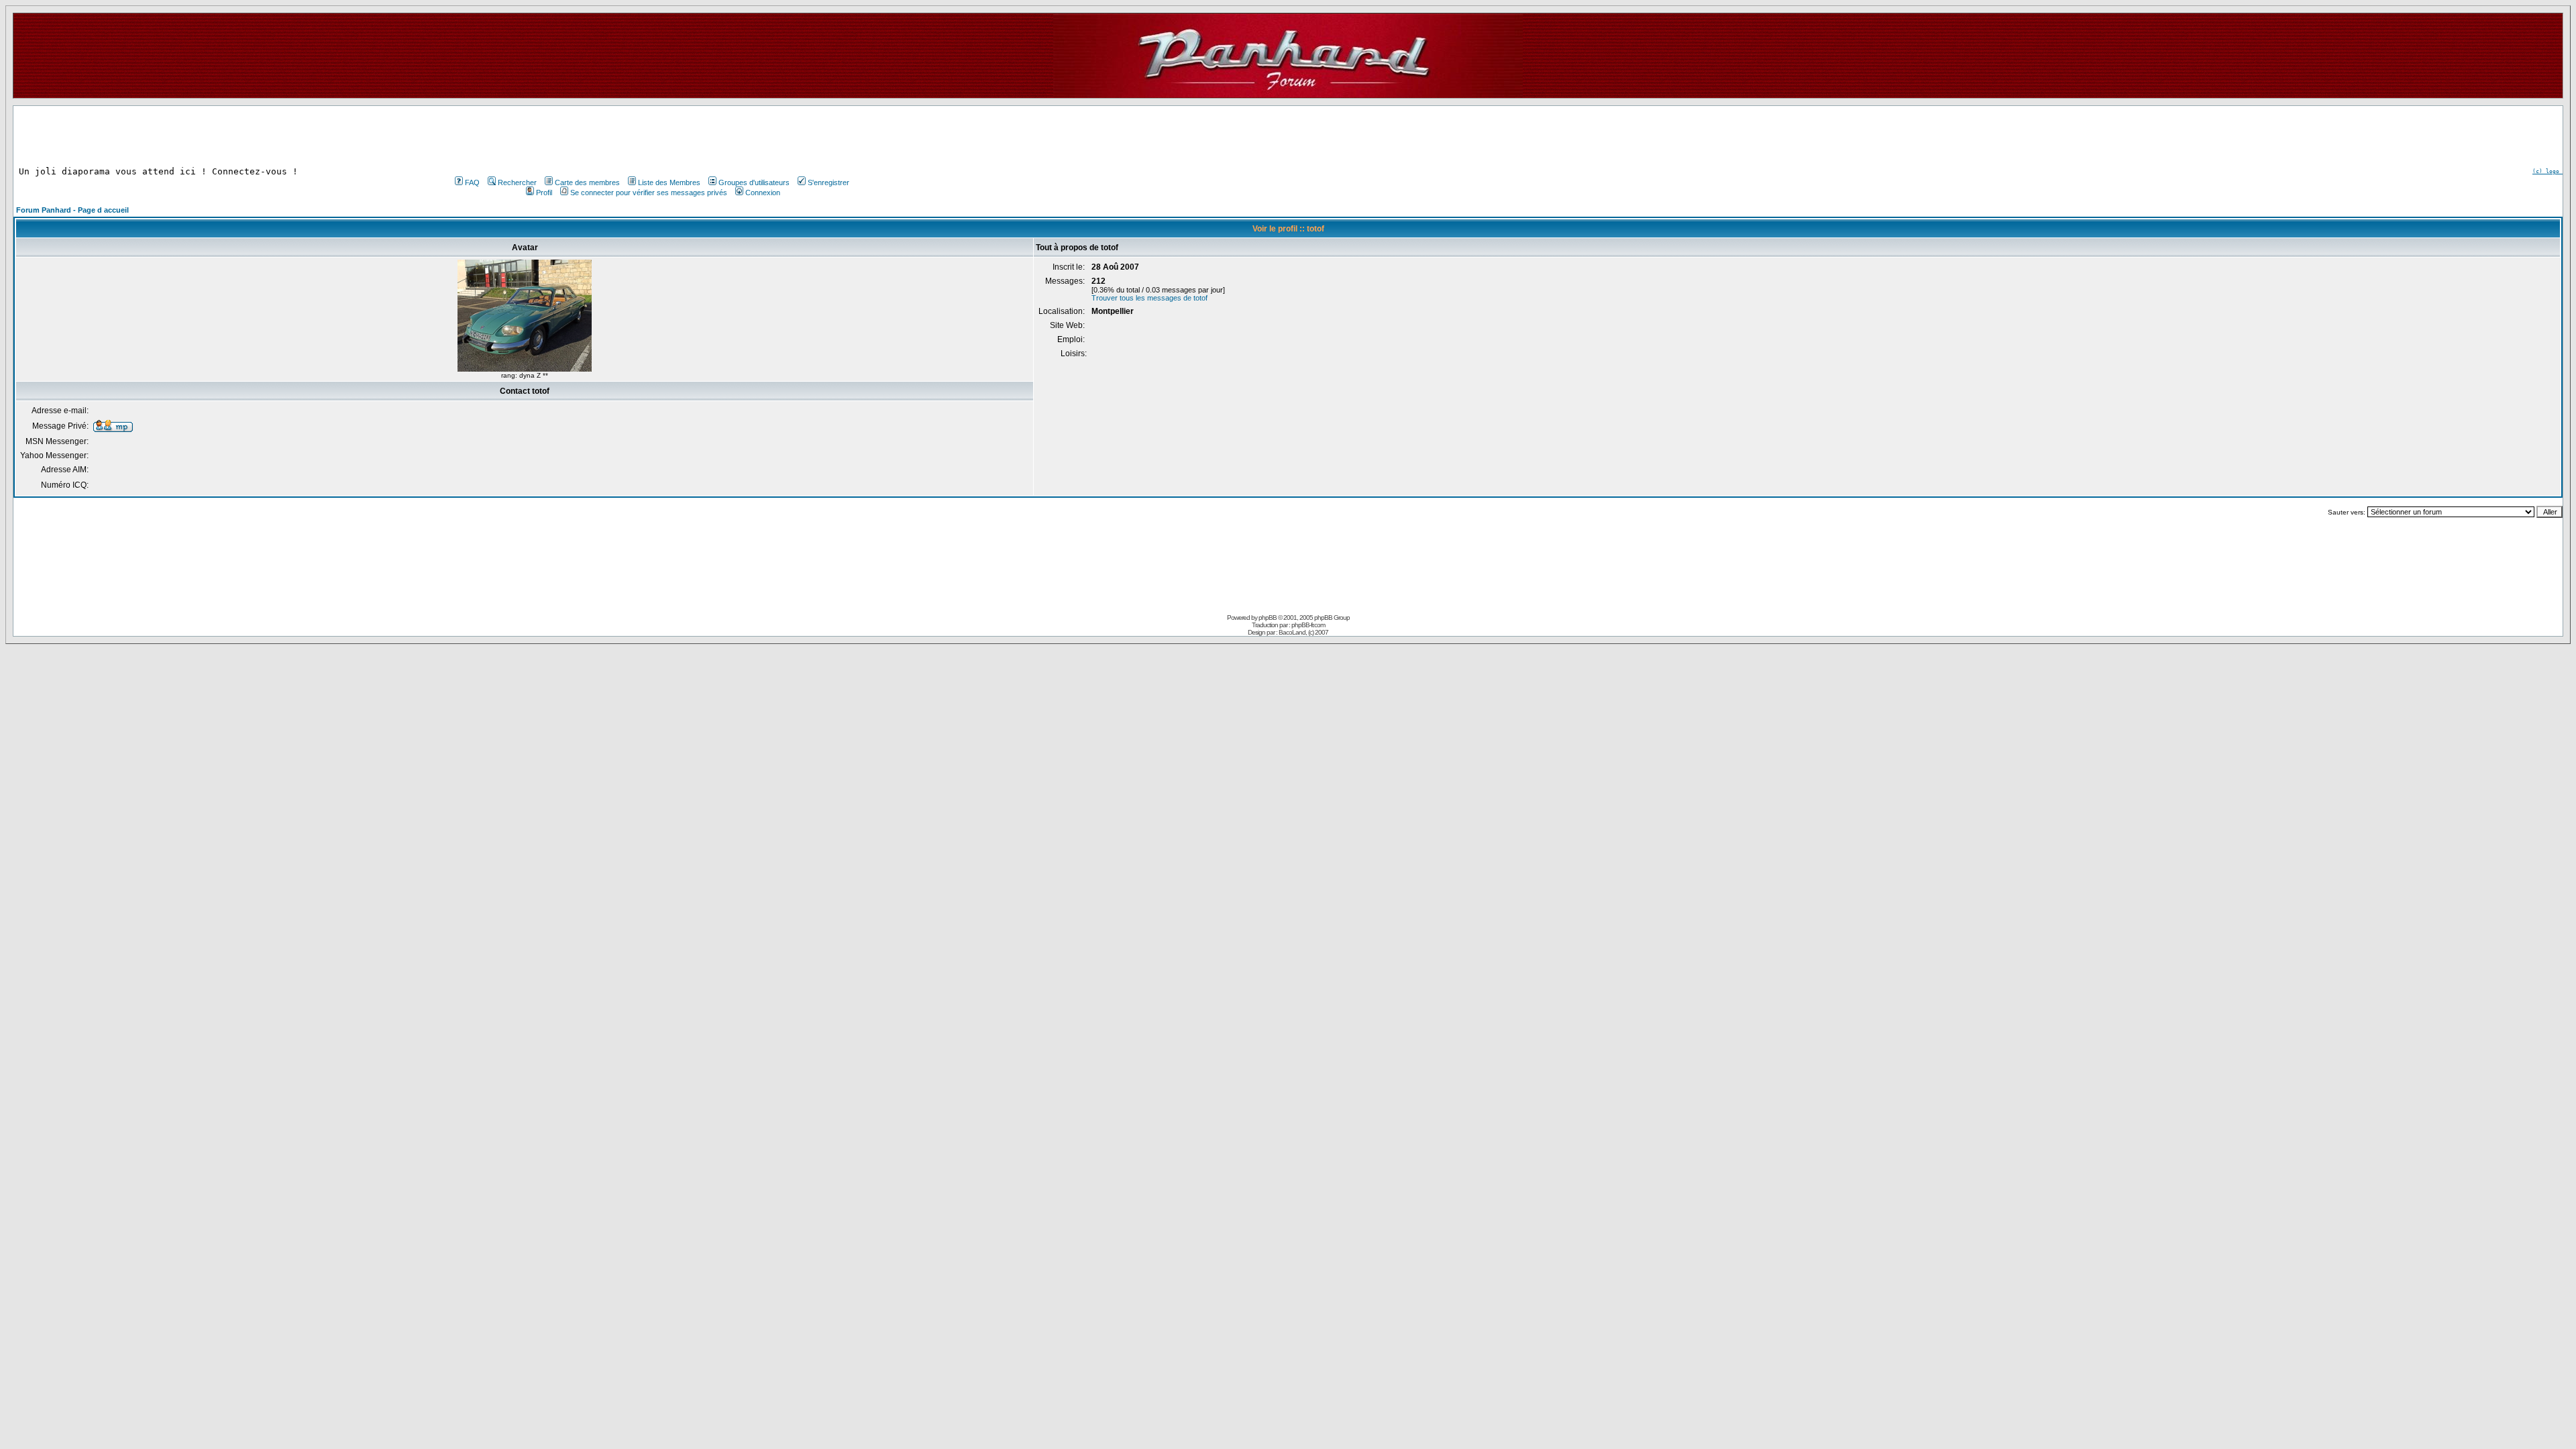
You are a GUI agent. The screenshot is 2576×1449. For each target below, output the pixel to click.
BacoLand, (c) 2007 (1303, 632)
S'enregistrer (828, 182)
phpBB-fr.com (1308, 625)
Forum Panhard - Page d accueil (72, 210)
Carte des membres (587, 182)
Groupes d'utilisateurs (754, 182)
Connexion (763, 193)
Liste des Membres (669, 182)
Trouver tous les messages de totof (1149, 298)
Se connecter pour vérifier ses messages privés (649, 193)
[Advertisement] (651, 136)
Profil (544, 193)
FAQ (472, 182)
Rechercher (517, 182)
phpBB (1268, 618)
